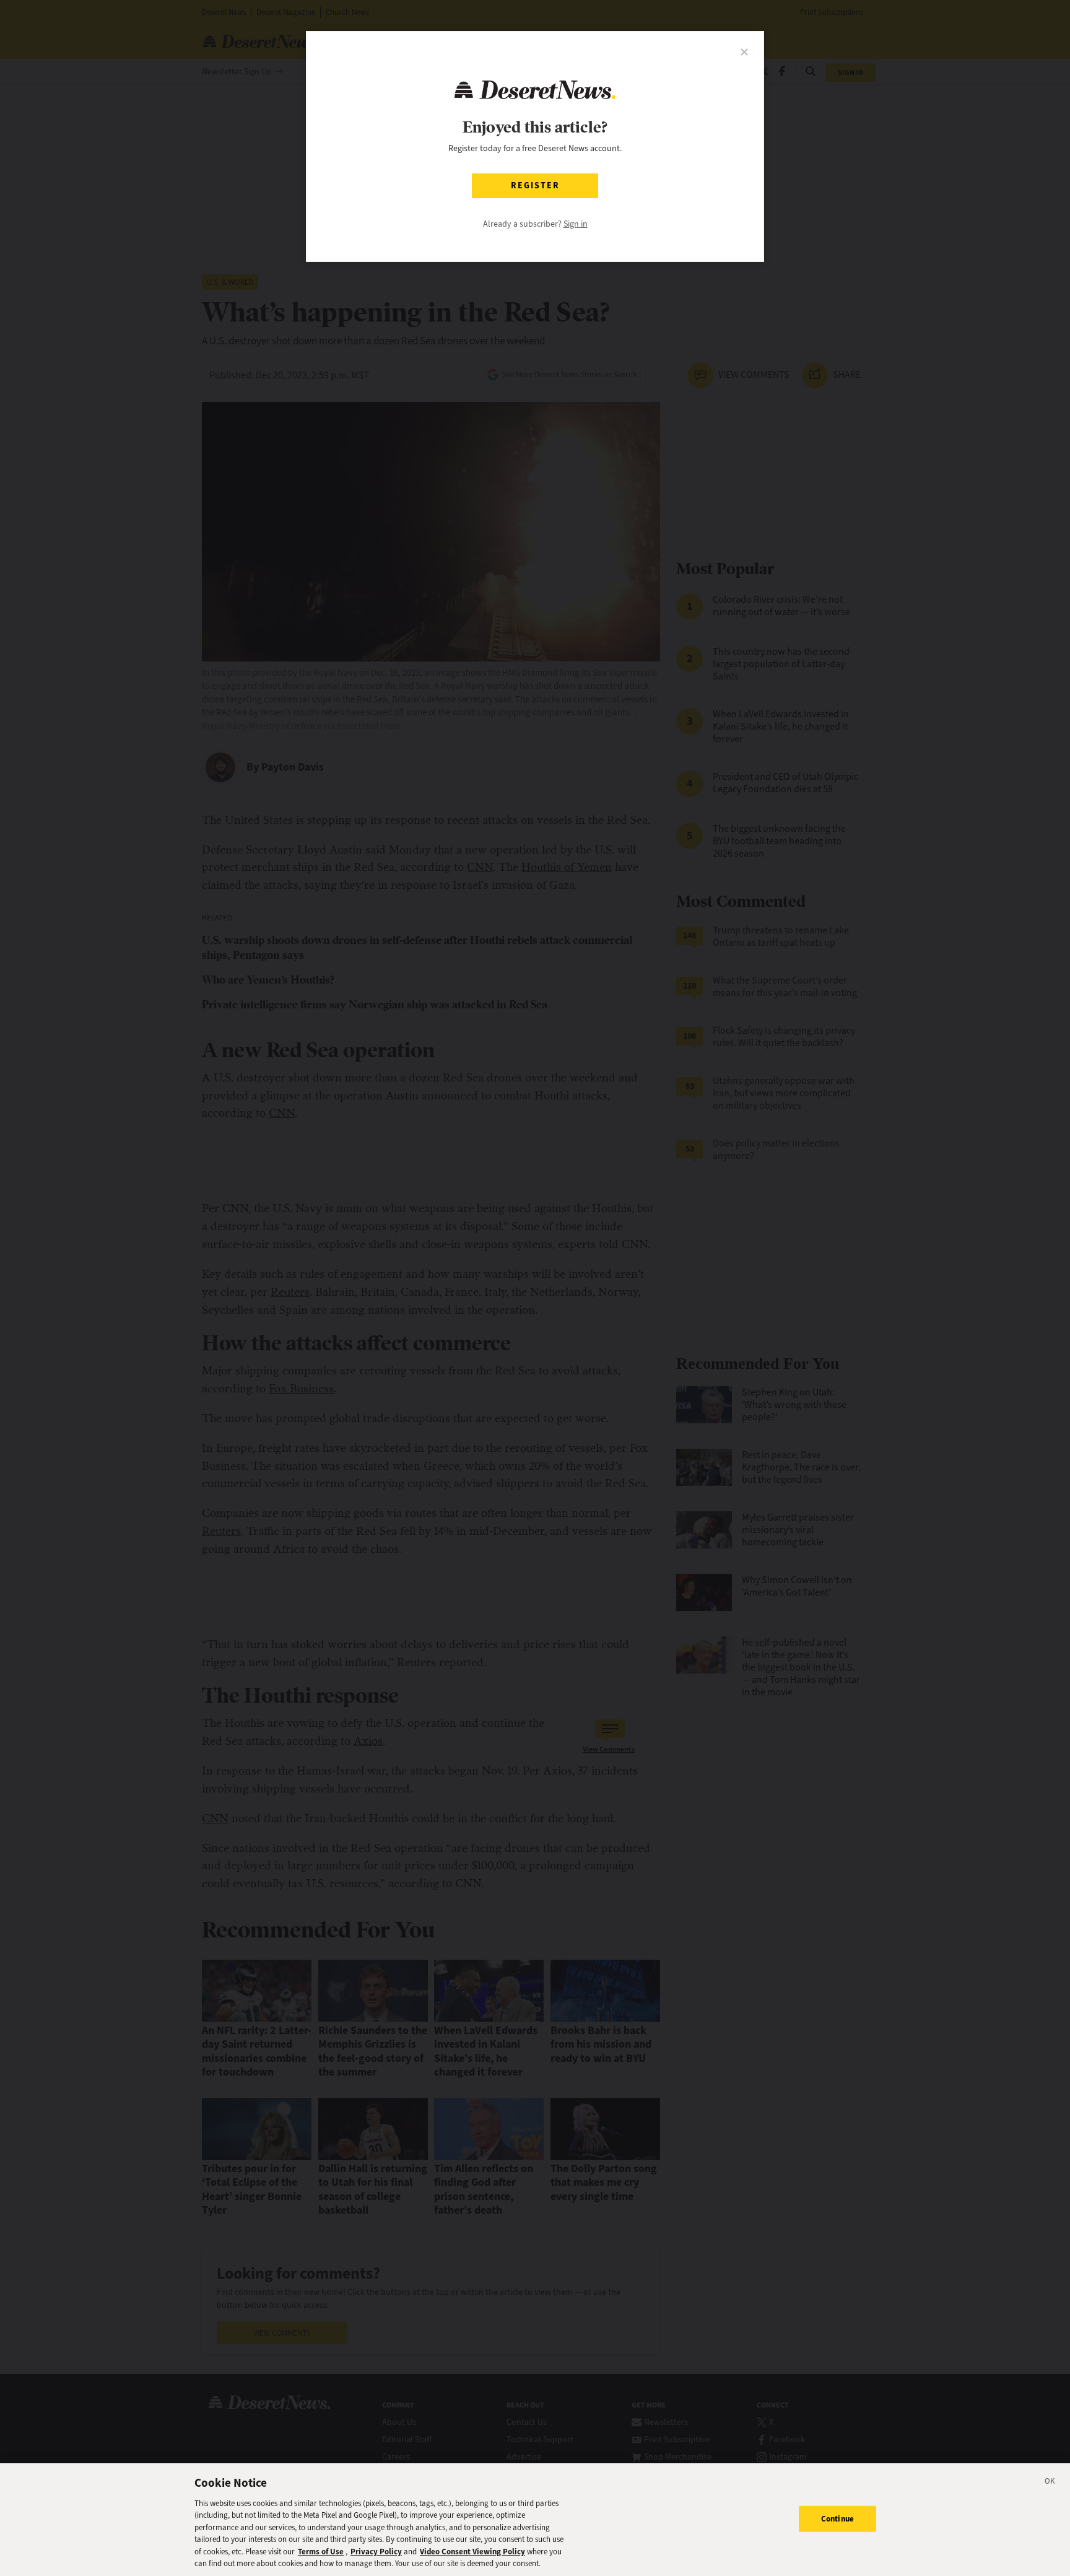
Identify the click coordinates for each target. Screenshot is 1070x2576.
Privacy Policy (376, 2552)
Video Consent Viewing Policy (472, 2552)
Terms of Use (321, 2552)
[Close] (1050, 2483)
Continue (837, 2519)
